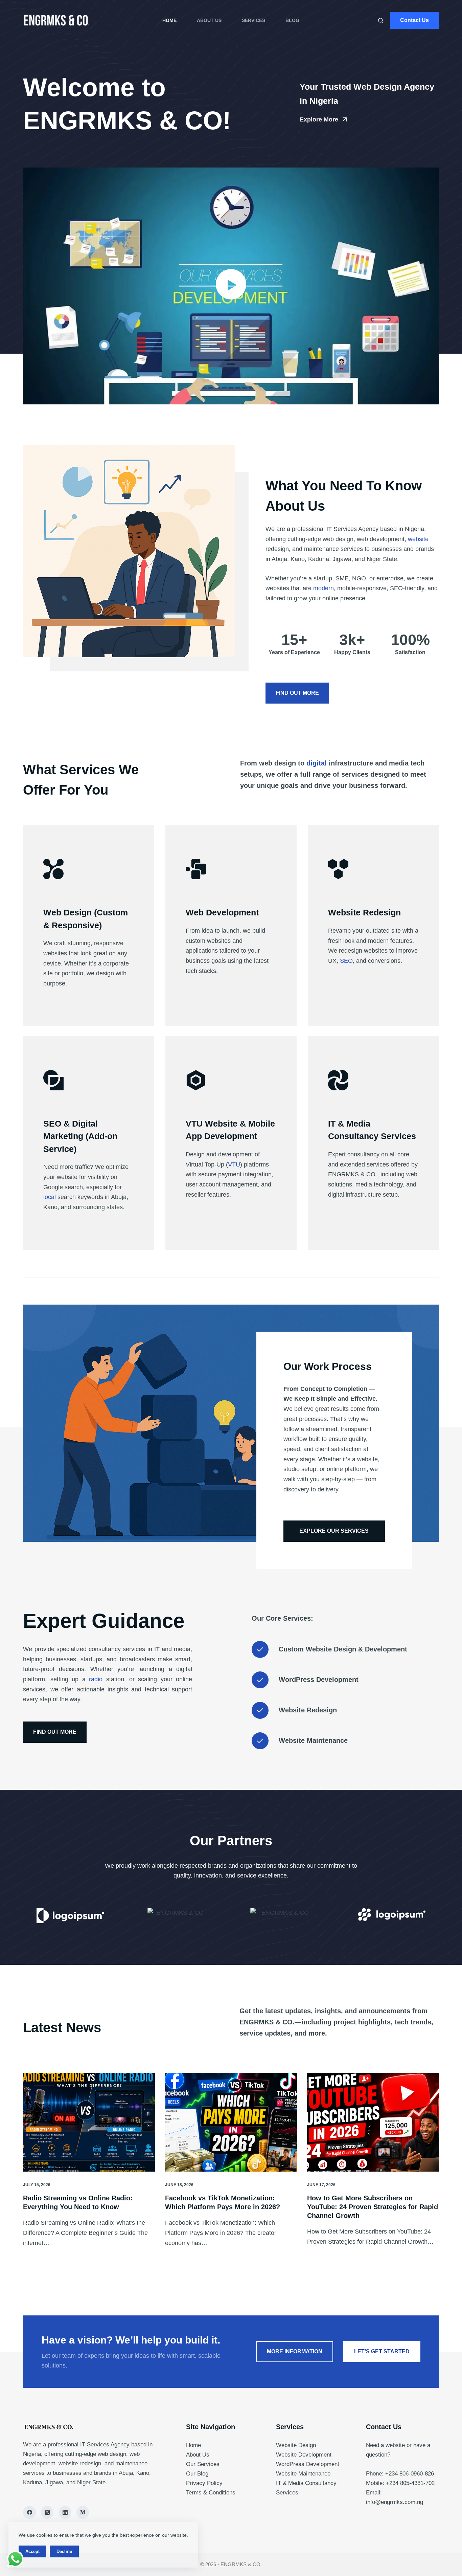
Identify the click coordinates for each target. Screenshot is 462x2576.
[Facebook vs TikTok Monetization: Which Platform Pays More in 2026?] (231, 2122)
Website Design (296, 2445)
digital (317, 763)
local (50, 1197)
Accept (32, 2551)
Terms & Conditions (211, 2493)
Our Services (203, 2464)
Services (253, 20)
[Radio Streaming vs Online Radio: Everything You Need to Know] (89, 2122)
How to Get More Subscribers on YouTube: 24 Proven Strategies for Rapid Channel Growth (373, 2207)
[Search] (381, 20)
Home (169, 20)
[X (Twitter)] (47, 2512)
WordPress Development (308, 2464)
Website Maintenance (303, 2474)
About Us (209, 20)
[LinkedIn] (65, 2512)
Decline (64, 2551)
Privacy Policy (204, 2483)
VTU (234, 1164)
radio (96, 1679)
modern (324, 588)
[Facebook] (29, 2512)
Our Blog (197, 2474)
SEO (346, 961)
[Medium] (83, 2512)
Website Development (304, 2455)
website (418, 539)
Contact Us (414, 20)
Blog (292, 20)
